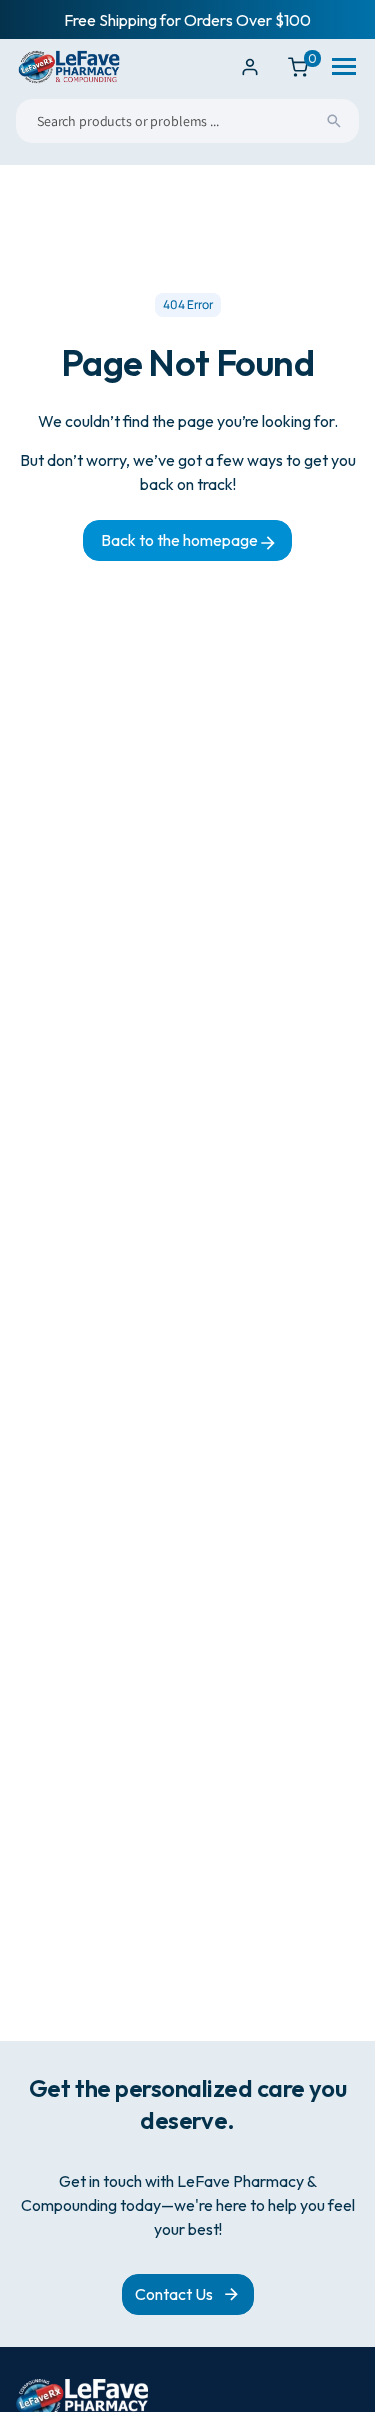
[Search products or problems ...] (334, 121)
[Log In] (250, 67)
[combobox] (187, 121)
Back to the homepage (181, 540)
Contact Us (174, 2294)
